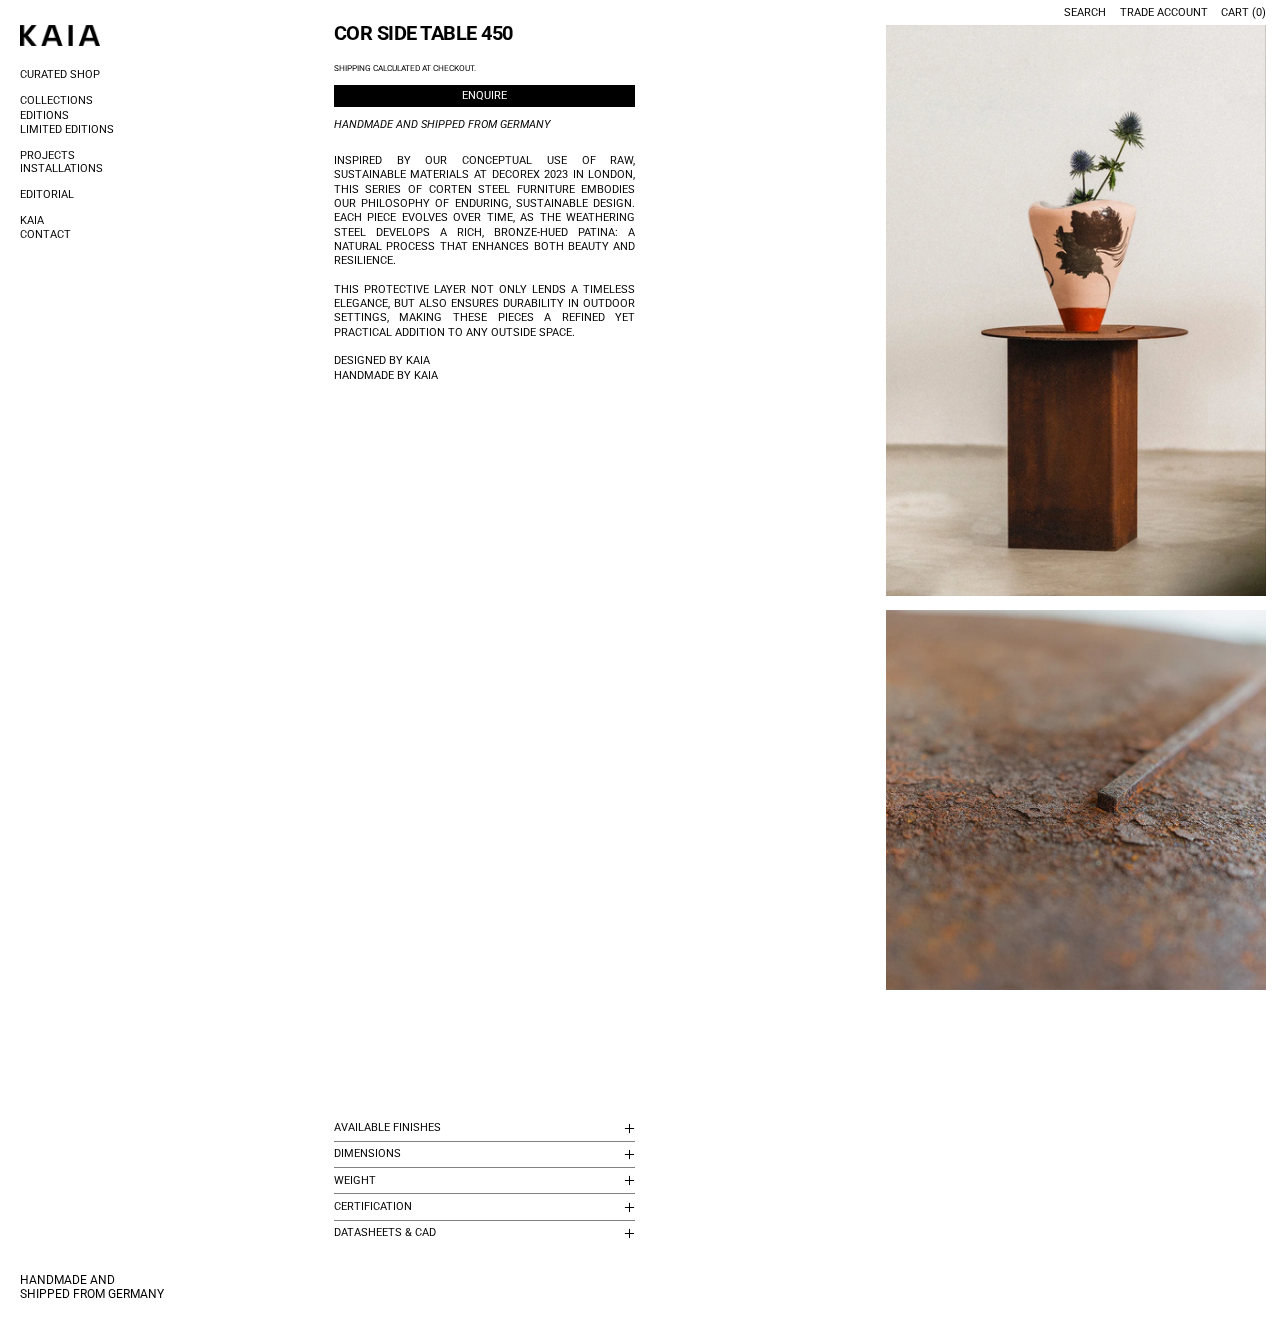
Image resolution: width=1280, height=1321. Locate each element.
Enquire (484, 95)
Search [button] (1085, 12)
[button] (1076, 310)
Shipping (352, 69)
